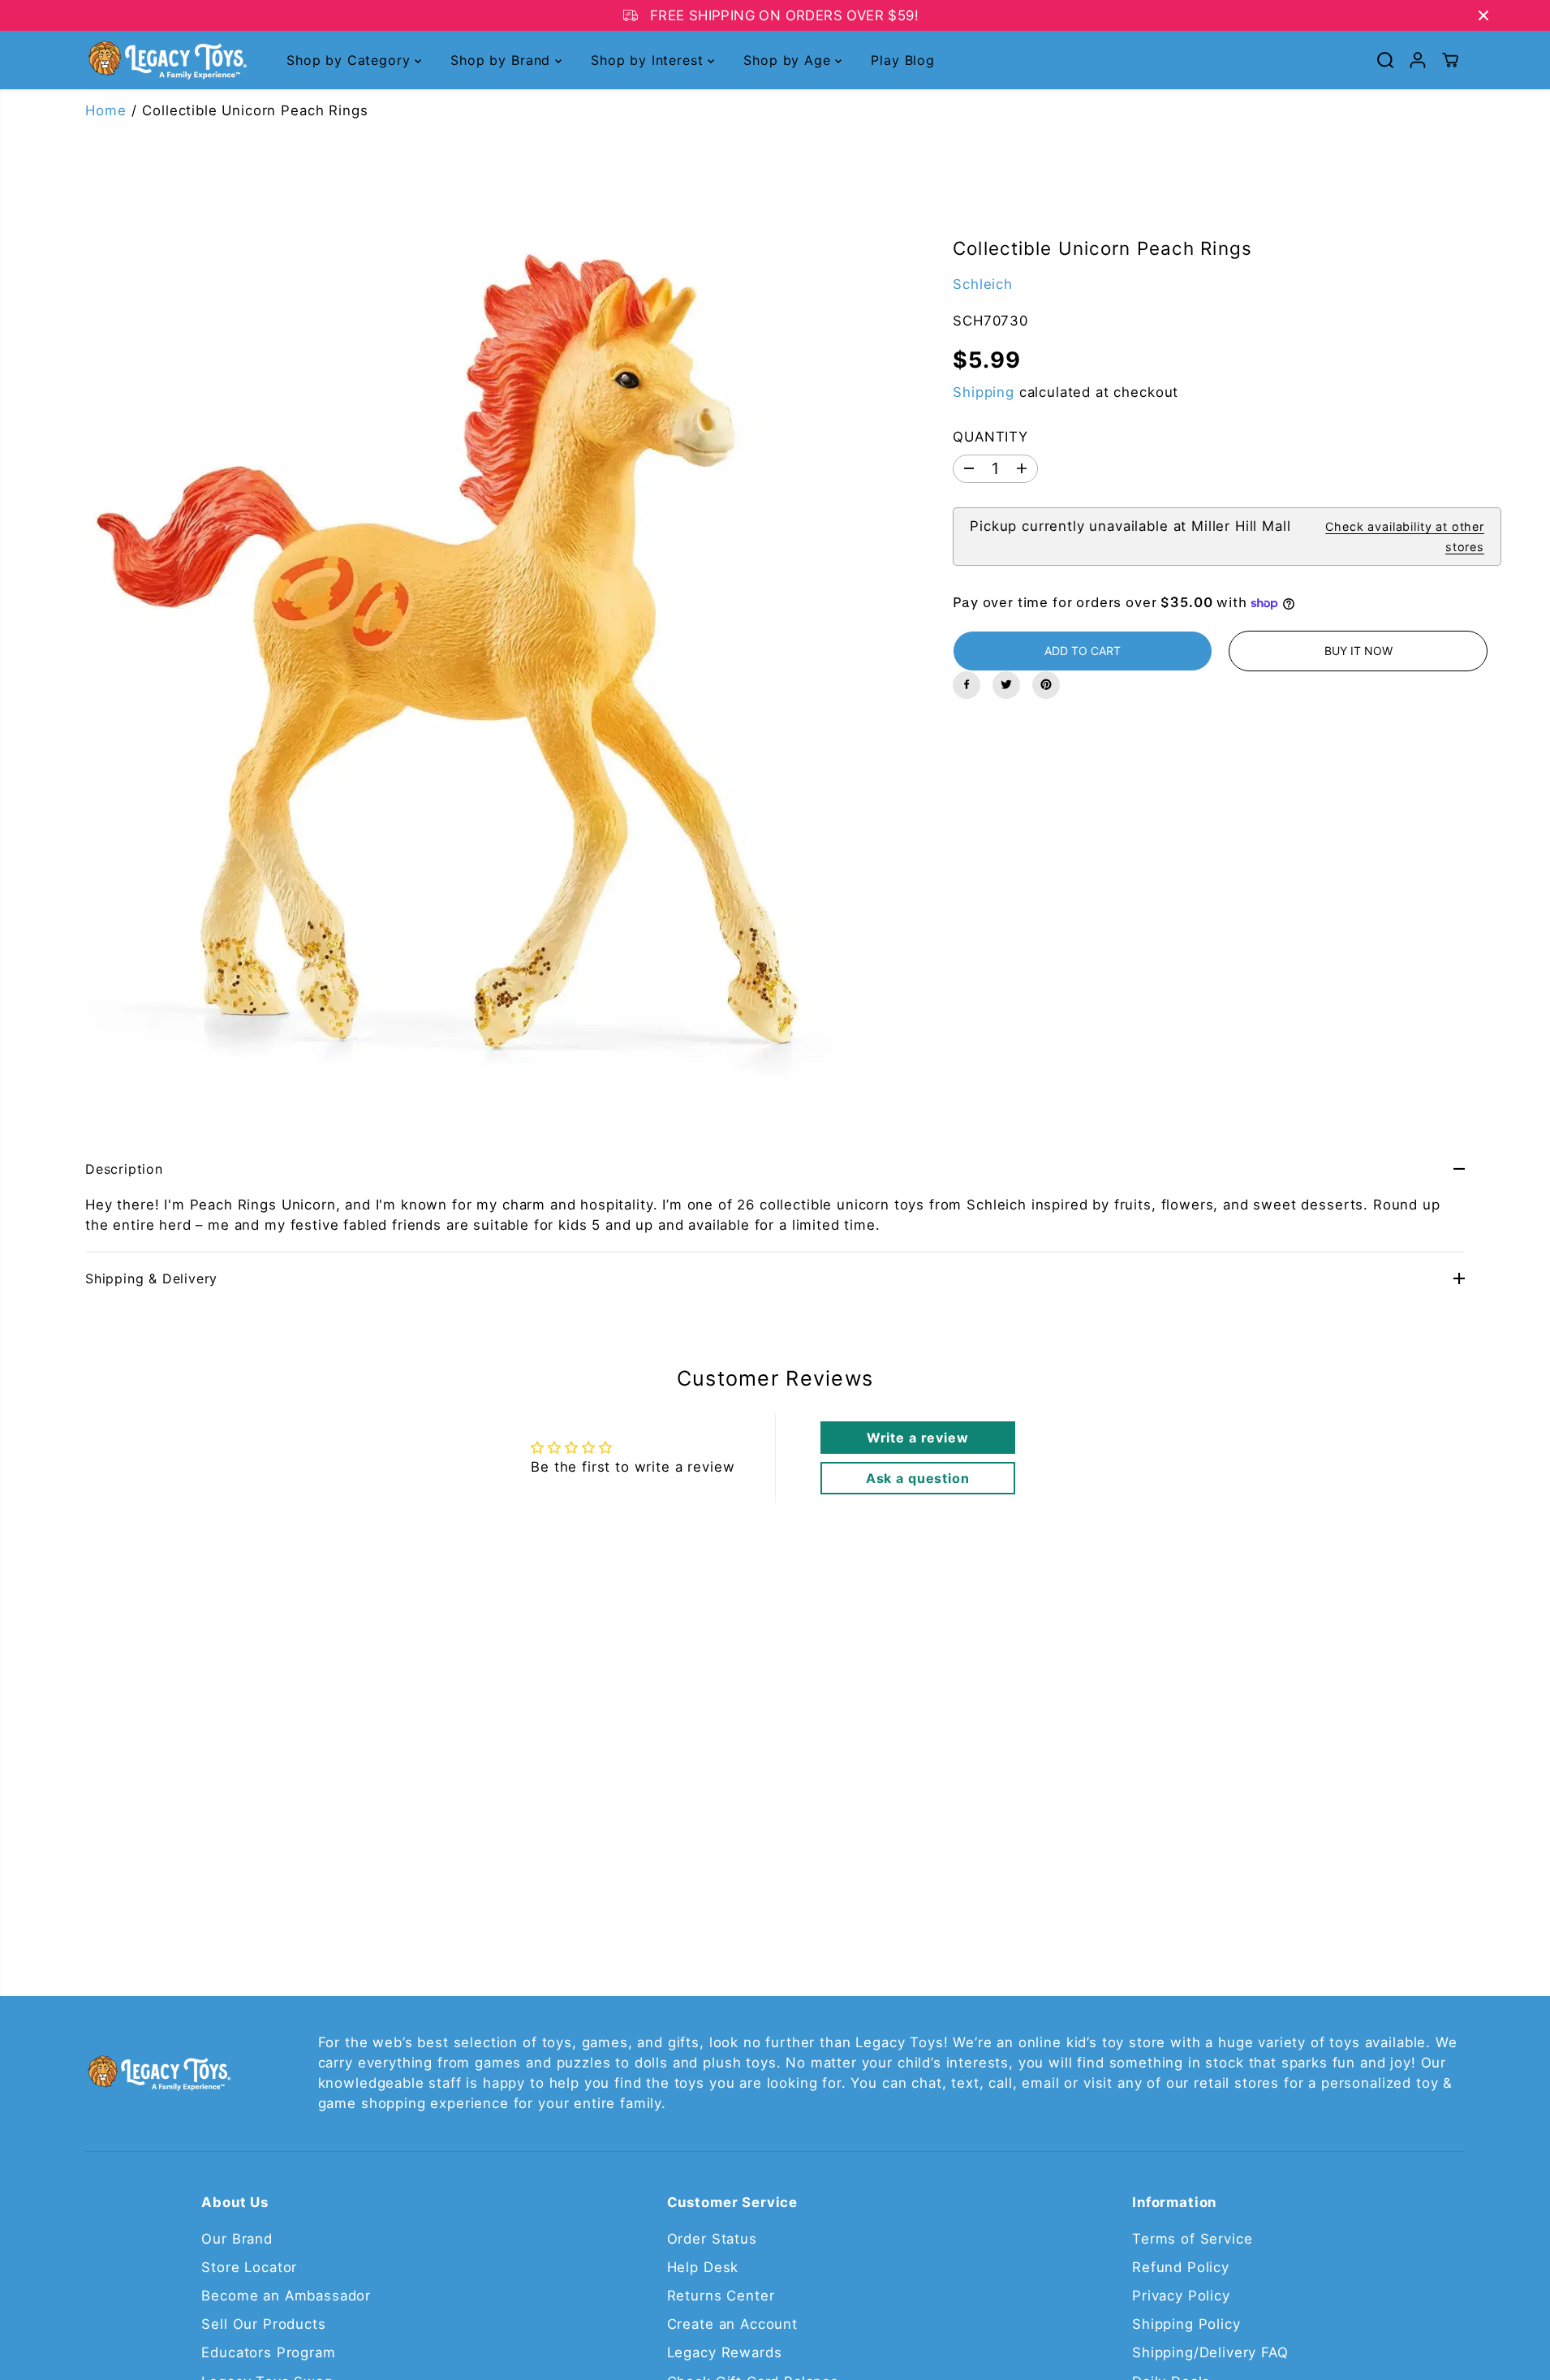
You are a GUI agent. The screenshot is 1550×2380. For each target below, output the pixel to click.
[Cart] (1450, 60)
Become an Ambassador (286, 2296)
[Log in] (1418, 60)
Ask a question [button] (918, 1478)
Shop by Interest (649, 60)
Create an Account (732, 2324)
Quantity (990, 436)
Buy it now (1358, 650)
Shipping (984, 391)
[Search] (1385, 60)
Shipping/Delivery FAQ (1210, 2352)
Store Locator (249, 2267)
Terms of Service (1192, 2239)
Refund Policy (1181, 2267)
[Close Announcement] (1483, 15)
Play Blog (903, 60)
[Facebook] (967, 684)
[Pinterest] (1046, 684)
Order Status (712, 2239)
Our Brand (237, 2239)
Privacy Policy (1181, 2296)
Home (105, 110)
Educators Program (268, 2352)
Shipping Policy (1186, 2324)
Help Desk (703, 2267)
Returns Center (721, 2296)
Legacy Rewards (725, 2352)
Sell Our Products (263, 2324)
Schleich (983, 283)
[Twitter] (1006, 684)
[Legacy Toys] (166, 60)
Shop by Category (351, 60)
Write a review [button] (918, 1438)
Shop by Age (789, 60)
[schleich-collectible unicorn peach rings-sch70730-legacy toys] (452, 650)
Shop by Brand (503, 60)
